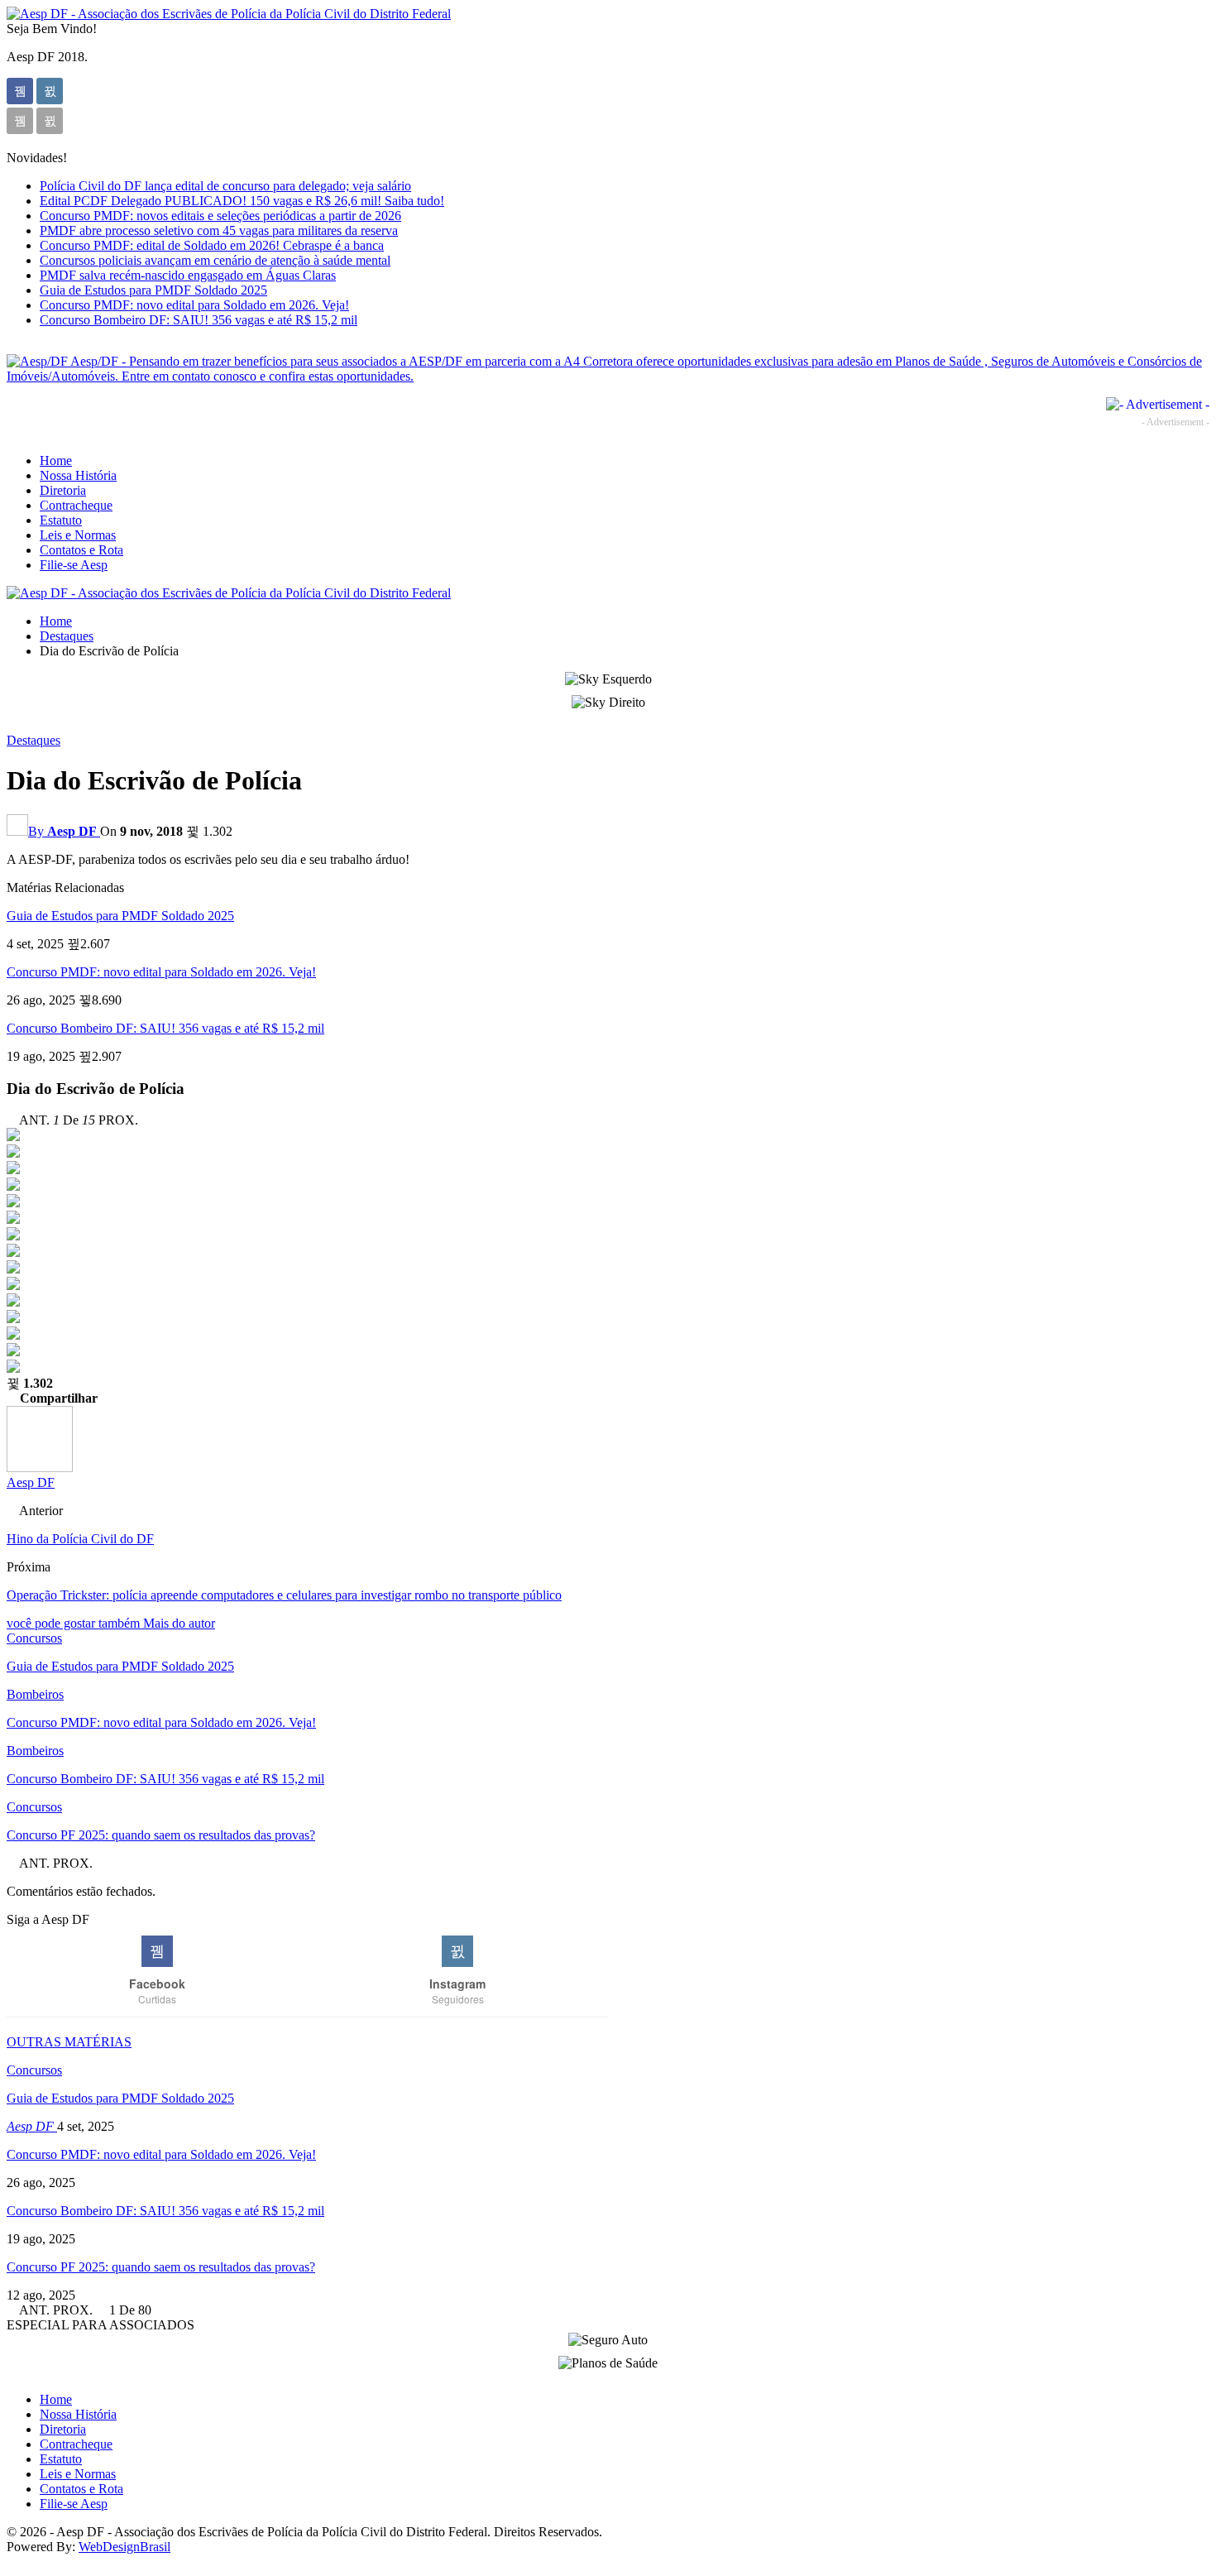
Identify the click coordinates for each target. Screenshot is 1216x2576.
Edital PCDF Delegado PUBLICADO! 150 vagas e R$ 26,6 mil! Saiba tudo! (242, 201)
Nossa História (78, 475)
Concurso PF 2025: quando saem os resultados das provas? (161, 2267)
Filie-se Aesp (74, 565)
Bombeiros (35, 1694)
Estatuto (61, 520)
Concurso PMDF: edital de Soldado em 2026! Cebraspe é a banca (212, 245)
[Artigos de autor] (40, 1468)
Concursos (34, 1638)
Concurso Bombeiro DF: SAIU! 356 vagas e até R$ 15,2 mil (199, 320)
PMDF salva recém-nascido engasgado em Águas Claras (188, 275)
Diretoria (63, 490)
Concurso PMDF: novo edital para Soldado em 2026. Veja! (194, 305)
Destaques (34, 740)
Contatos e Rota (81, 550)
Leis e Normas (78, 535)
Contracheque (76, 505)
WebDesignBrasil (124, 2547)
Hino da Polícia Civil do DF (80, 1539)
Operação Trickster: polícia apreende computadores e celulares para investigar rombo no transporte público (284, 1595)
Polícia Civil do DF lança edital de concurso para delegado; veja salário (225, 186)
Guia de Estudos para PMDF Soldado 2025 (153, 290)
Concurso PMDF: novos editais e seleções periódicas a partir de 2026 (220, 216)
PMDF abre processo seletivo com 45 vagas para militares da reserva (219, 230)
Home (56, 461)
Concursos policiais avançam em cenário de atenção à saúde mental (215, 260)
